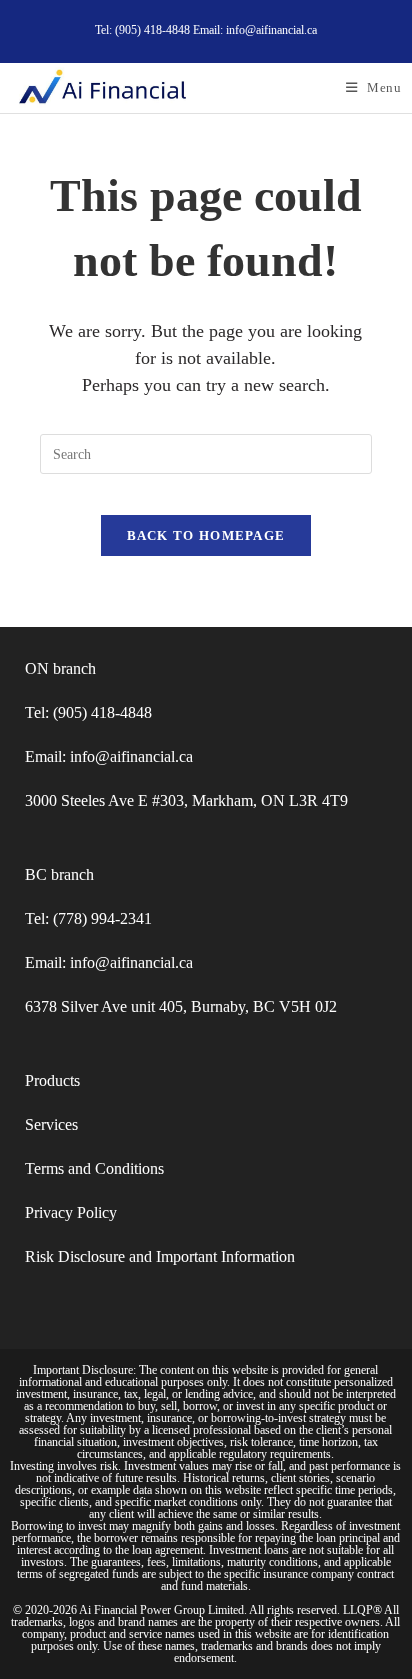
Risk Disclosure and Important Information (160, 1256)
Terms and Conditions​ (94, 1168)
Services (51, 1124)
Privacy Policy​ (71, 1212)
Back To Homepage (206, 535)
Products (52, 1080)
